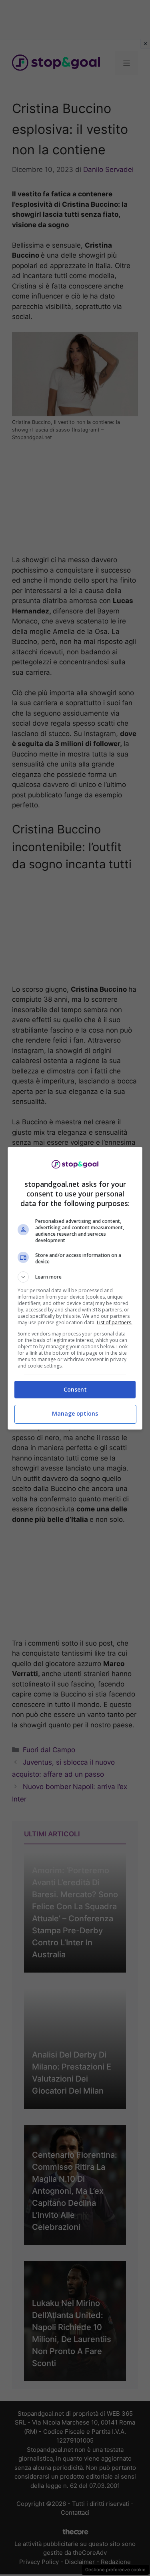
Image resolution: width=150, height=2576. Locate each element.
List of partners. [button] (115, 1322)
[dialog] (75, 1288)
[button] (75, 1277)
